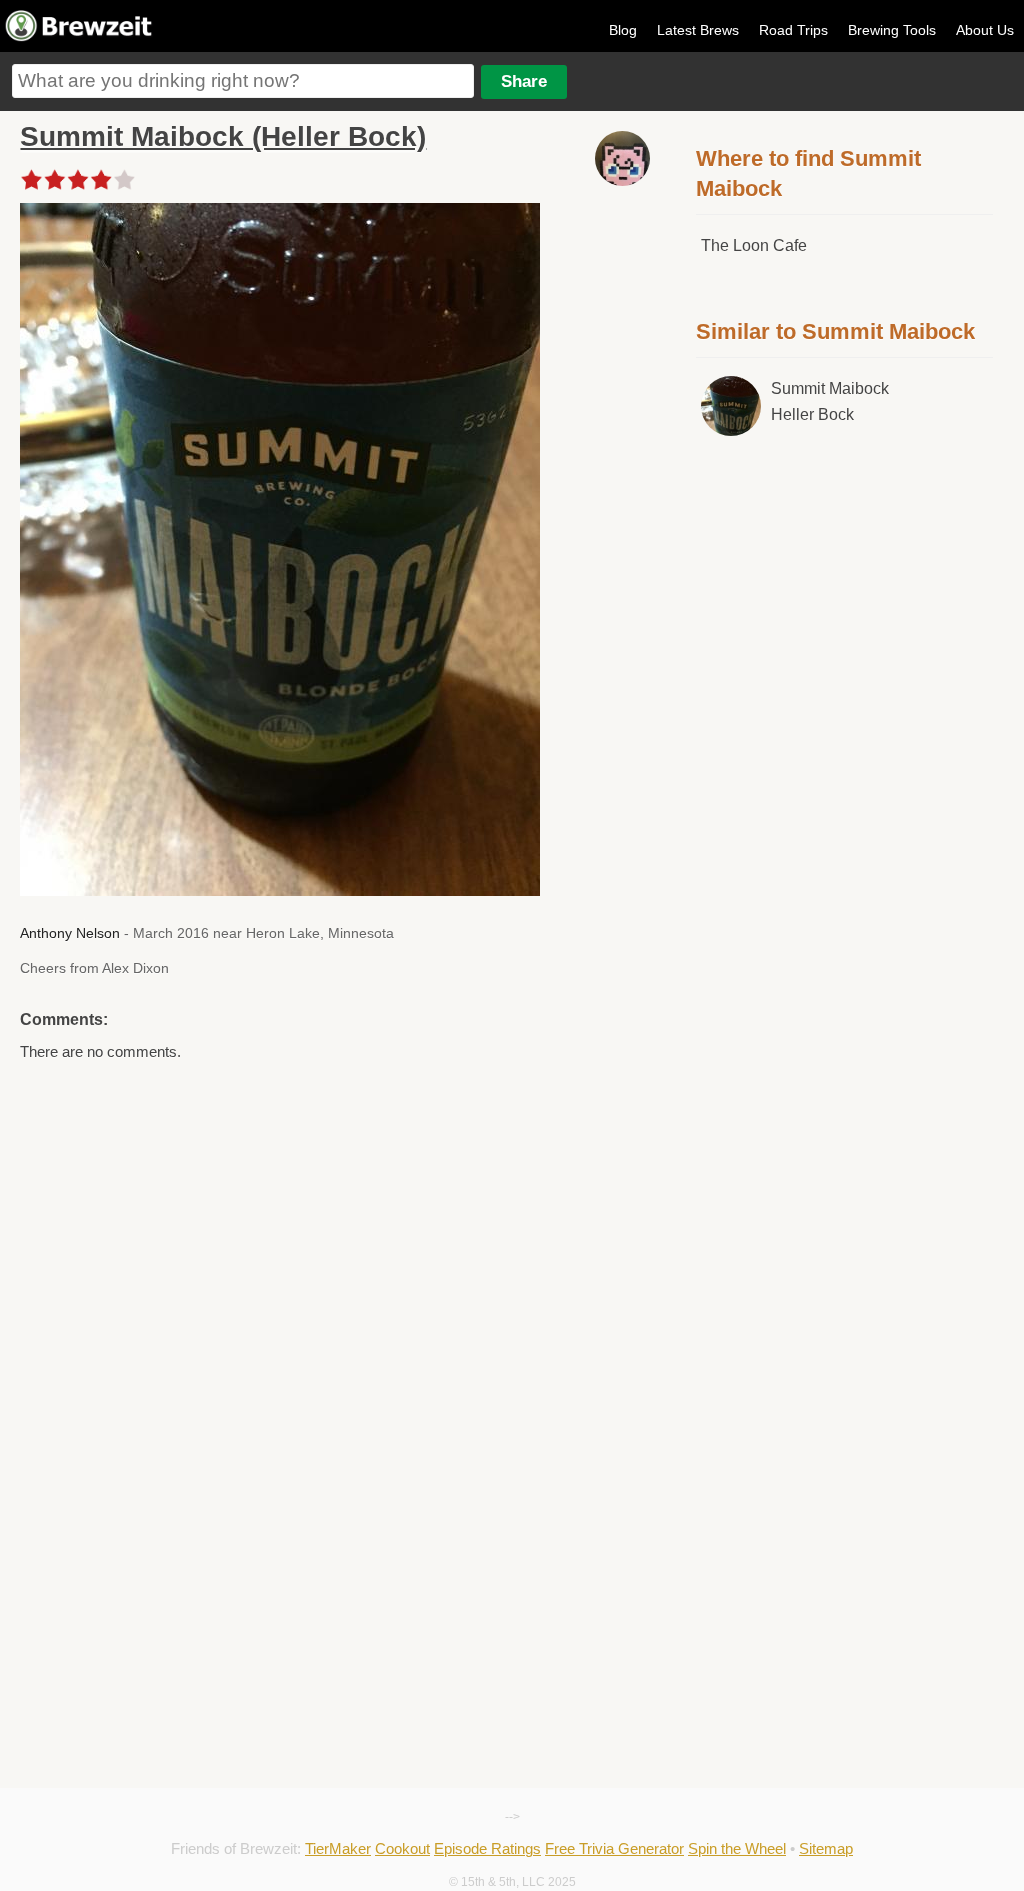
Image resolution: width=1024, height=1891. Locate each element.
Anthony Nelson (70, 933)
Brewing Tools (892, 30)
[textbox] (243, 81)
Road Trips (793, 30)
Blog (623, 30)
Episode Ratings (487, 1848)
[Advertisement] (844, 793)
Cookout (402, 1848)
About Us (985, 30)
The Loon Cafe (754, 245)
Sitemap (826, 1848)
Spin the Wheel (737, 1848)
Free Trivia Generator (614, 1848)
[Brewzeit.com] (80, 38)
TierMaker (338, 1848)
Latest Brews (698, 30)
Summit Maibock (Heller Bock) (223, 136)
